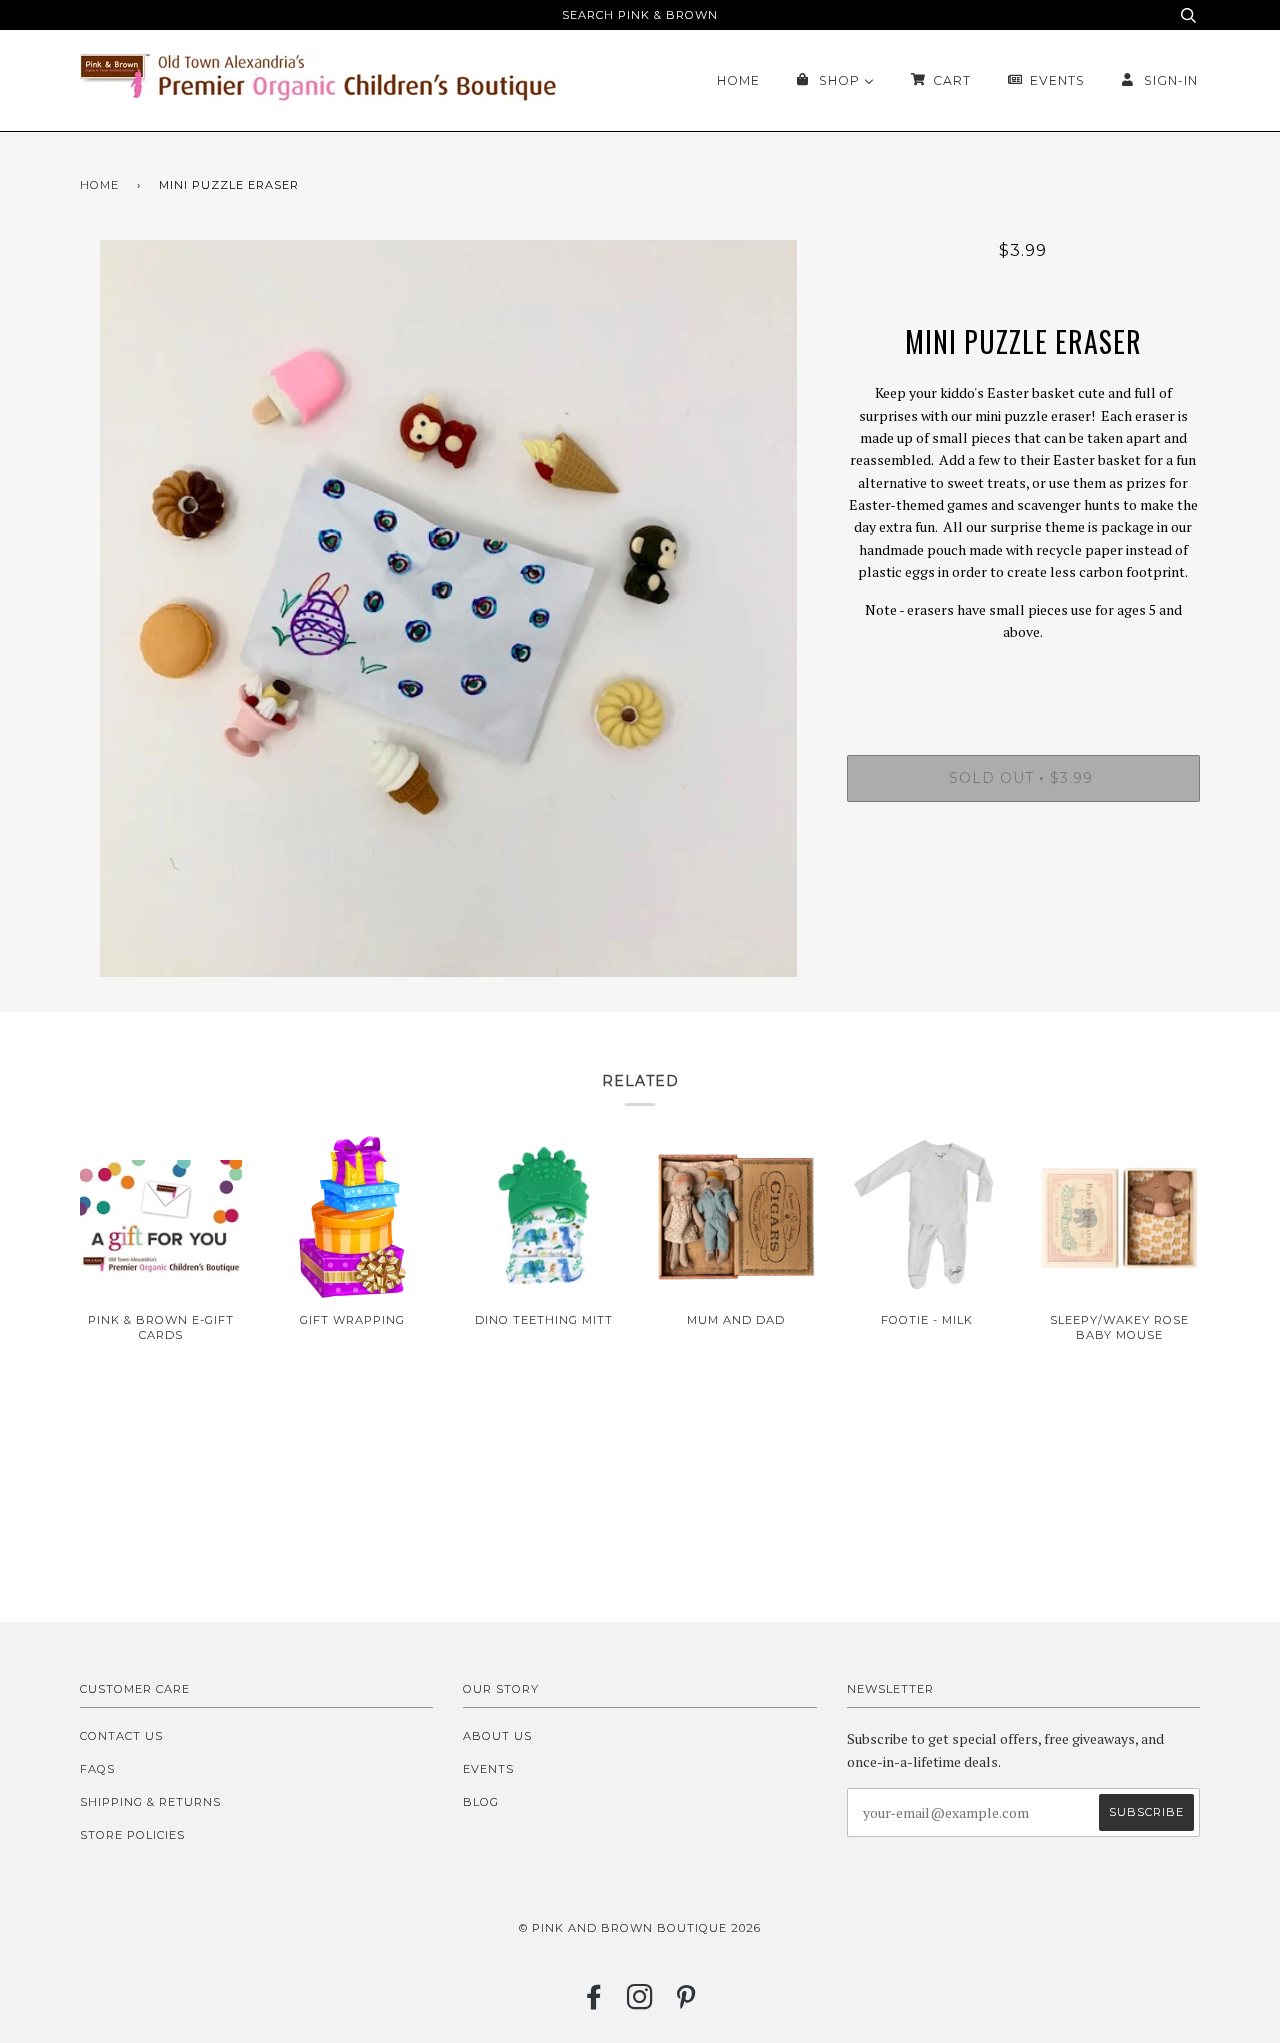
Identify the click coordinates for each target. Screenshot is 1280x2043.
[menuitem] (738, 80)
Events (488, 1769)
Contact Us (121, 1736)
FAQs (97, 1769)
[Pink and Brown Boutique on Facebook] (594, 2003)
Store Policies (132, 1835)
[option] (448, 608)
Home (99, 185)
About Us (497, 1736)
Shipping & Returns (150, 1802)
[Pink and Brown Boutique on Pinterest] (686, 2003)
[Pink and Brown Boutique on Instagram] (640, 2003)
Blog (481, 1802)
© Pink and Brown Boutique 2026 (640, 1928)
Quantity (1023, 674)
